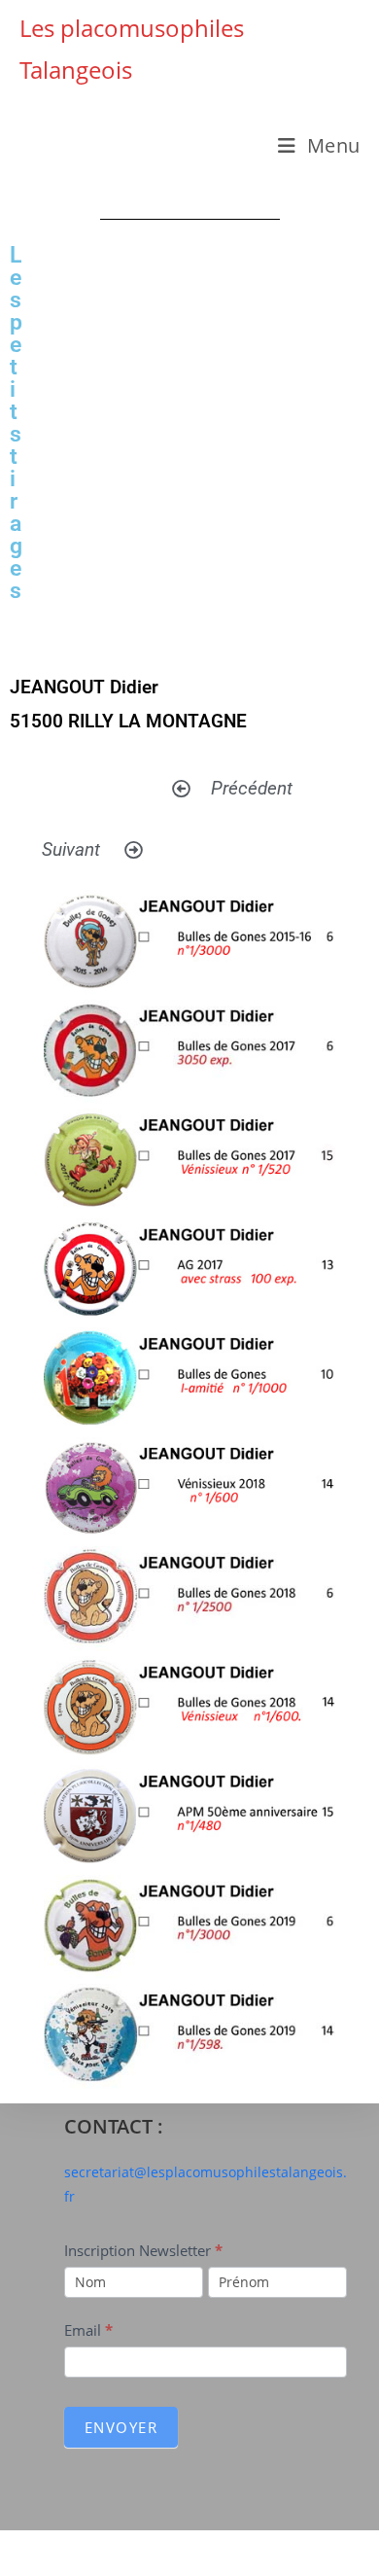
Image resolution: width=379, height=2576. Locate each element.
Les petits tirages (16, 423)
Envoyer (121, 2427)
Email (88, 2330)
